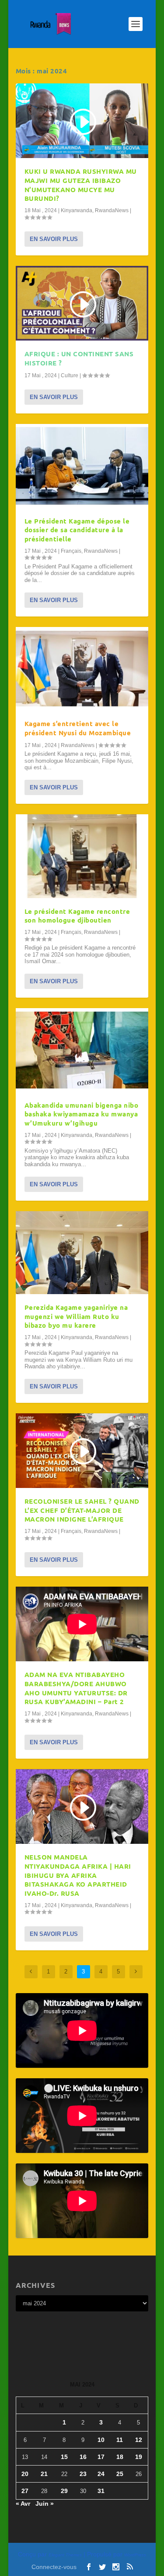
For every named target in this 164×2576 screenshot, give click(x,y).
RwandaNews (112, 210)
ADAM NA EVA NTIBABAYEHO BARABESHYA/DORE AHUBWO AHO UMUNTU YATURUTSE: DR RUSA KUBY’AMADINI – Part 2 (76, 1688)
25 (120, 2474)
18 (120, 2457)
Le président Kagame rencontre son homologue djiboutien (77, 916)
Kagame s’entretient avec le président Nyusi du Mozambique (78, 728)
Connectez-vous (54, 2567)
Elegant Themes (65, 2555)
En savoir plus (54, 239)
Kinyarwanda (77, 210)
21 (44, 2474)
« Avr (23, 2504)
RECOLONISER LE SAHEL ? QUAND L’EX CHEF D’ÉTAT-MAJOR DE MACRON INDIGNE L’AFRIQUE (82, 1510)
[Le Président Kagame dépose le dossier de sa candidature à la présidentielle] (82, 466)
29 (64, 2491)
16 (83, 2457)
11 (120, 2440)
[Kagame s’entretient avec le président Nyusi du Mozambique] (82, 669)
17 (101, 2457)
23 (83, 2474)
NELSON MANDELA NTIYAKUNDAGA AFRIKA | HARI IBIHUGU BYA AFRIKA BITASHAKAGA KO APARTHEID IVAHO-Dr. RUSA (78, 1875)
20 (25, 2474)
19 (139, 2457)
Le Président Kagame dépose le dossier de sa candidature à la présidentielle (77, 530)
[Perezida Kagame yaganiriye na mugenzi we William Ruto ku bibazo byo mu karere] (82, 1253)
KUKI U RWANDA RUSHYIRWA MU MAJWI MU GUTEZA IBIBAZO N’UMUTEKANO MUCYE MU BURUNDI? (81, 185)
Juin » (45, 2504)
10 (101, 2440)
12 (139, 2440)
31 (101, 2491)
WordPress (135, 2555)
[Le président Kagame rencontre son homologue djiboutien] (82, 856)
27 (25, 2491)
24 (101, 2474)
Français (71, 551)
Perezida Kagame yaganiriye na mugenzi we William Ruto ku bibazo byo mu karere (76, 1316)
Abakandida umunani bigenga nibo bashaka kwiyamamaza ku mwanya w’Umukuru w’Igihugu (82, 1114)
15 (64, 2457)
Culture (70, 375)
